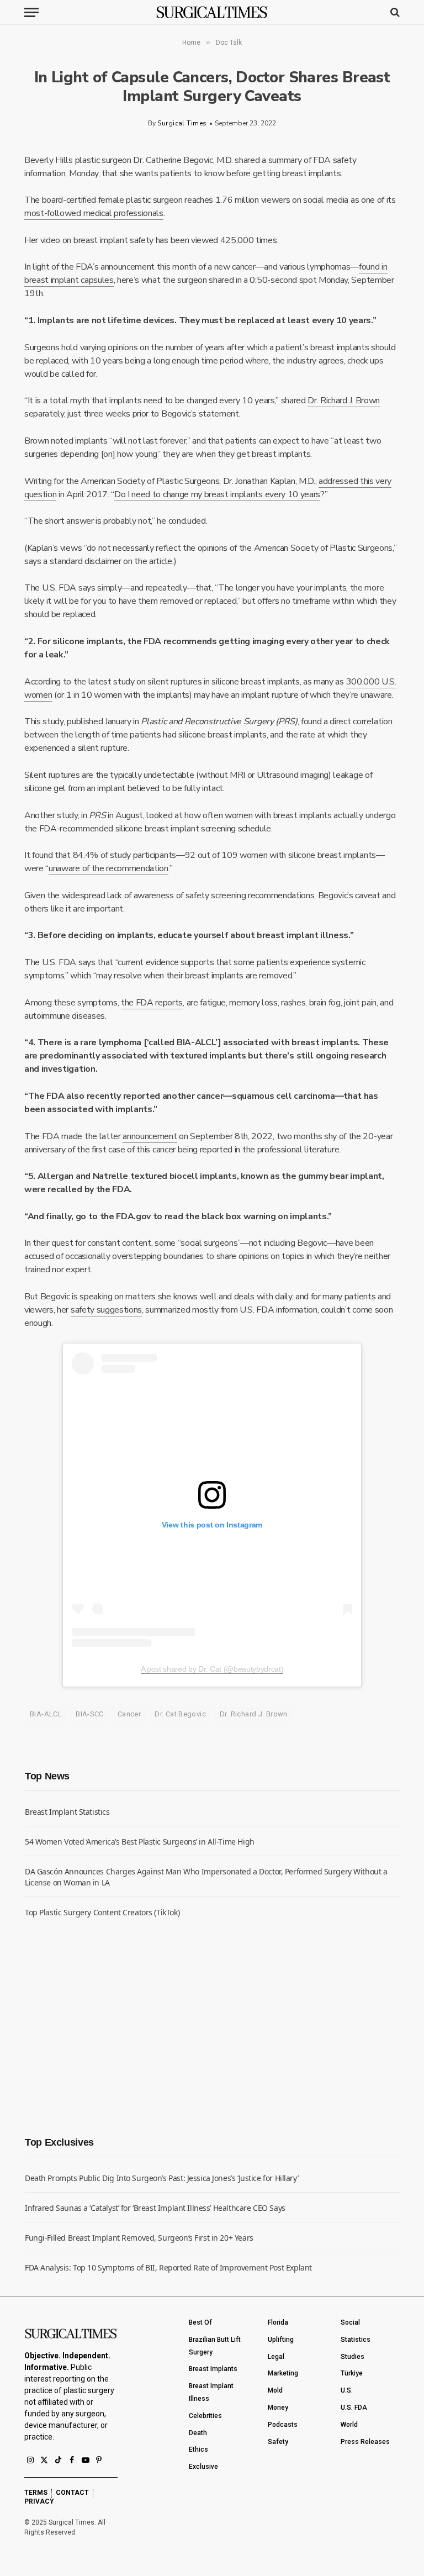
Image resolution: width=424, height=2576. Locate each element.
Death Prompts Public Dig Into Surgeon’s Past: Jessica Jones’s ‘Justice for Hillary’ (161, 2178)
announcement (150, 1136)
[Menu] (31, 12)
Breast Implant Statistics (67, 1812)
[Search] (394, 12)
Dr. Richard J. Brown (344, 401)
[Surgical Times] (212, 12)
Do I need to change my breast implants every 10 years (217, 494)
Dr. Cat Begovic (180, 1714)
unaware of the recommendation (108, 868)
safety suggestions (106, 1310)
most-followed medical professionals (94, 213)
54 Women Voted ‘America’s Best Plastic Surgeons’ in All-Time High (140, 1842)
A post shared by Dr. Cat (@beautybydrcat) (212, 1669)
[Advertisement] (108, 2026)
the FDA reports (152, 1003)
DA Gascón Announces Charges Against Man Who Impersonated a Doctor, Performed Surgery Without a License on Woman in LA (206, 1877)
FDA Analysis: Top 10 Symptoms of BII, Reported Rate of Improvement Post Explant (168, 2267)
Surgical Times (182, 123)
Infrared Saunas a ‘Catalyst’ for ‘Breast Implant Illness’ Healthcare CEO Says (155, 2208)
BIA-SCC (90, 1714)
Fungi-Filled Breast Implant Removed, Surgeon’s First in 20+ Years (139, 2238)
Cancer (129, 1714)
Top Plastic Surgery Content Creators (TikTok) (102, 1912)
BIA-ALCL (46, 1714)
